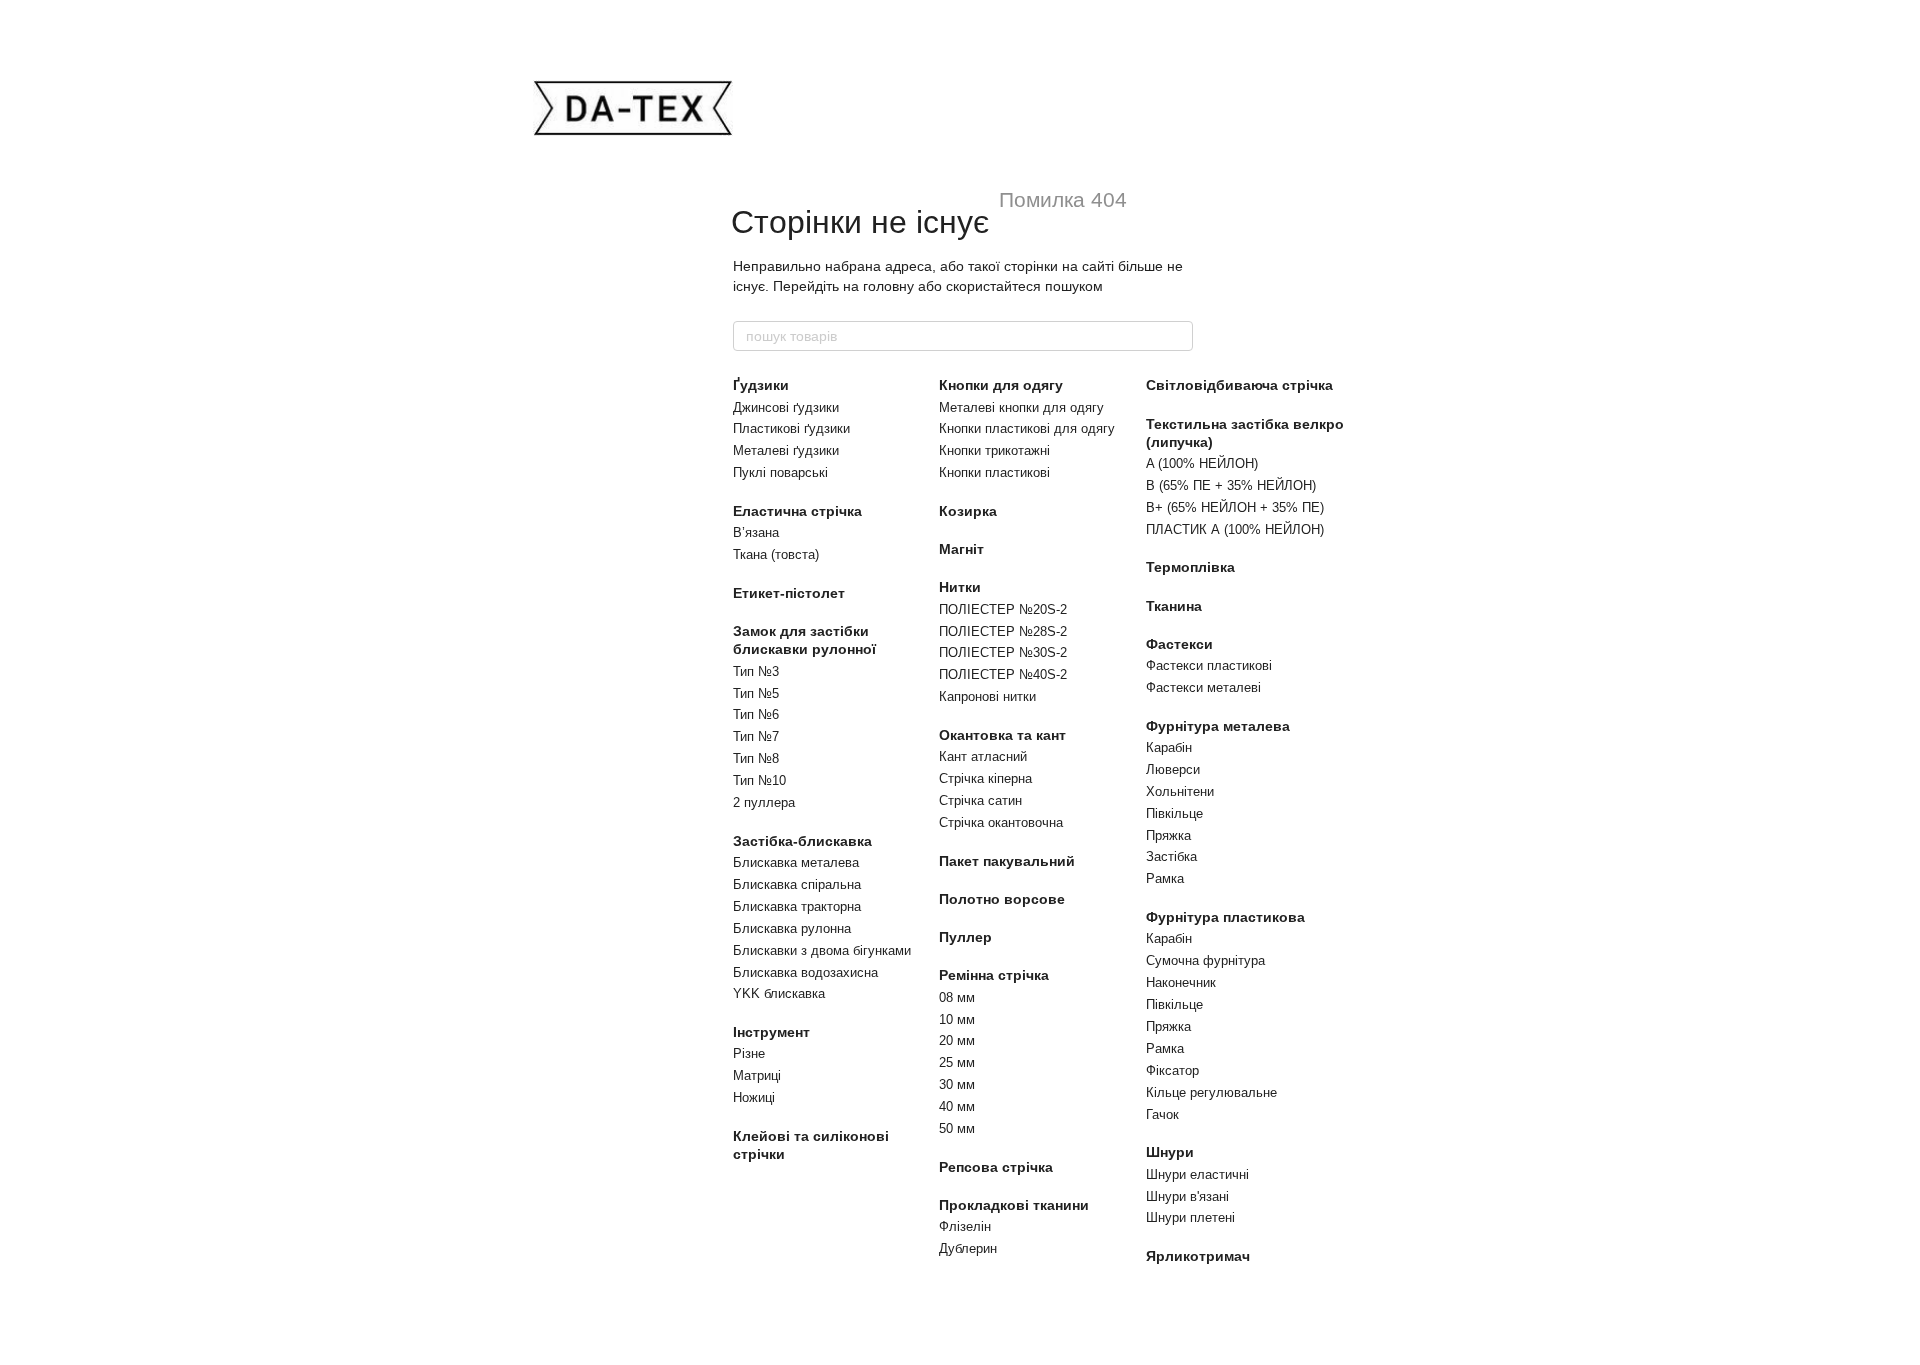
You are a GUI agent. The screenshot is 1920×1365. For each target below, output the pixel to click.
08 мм (957, 997)
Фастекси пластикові (1209, 665)
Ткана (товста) (776, 554)
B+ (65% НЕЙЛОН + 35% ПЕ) (1235, 507)
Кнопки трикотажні (994, 450)
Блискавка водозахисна (805, 972)
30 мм (957, 1084)
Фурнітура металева (1218, 726)
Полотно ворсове (1002, 899)
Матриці (757, 1075)
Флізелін (965, 1226)
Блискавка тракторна (797, 906)
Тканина (1174, 606)
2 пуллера (764, 802)
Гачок (1162, 1114)
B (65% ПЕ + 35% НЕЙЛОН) (1231, 485)
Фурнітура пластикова (1225, 917)
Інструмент (771, 1032)
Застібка (1171, 856)
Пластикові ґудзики (791, 428)
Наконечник (1181, 982)
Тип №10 (759, 780)
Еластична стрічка (797, 511)
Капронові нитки (987, 696)
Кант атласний (983, 756)
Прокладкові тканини (1014, 1205)
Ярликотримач (1198, 1256)
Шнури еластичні (1197, 1174)
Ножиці (754, 1097)
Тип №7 (756, 736)
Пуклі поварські (780, 472)
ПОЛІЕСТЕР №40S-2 (1003, 674)
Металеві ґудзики (786, 450)
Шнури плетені (1190, 1217)
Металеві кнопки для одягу (1021, 407)
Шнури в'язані (1187, 1196)
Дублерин (968, 1248)
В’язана (756, 532)
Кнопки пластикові (994, 472)
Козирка (968, 511)
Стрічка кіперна (985, 778)
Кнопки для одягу (1001, 385)
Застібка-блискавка (802, 841)
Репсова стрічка (996, 1167)
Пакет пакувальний (1007, 861)
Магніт (961, 549)
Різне (749, 1053)
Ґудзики (761, 385)
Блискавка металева (796, 862)
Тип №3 (756, 671)
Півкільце (1174, 813)
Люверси (1173, 769)
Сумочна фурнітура (1205, 960)
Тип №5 (756, 693)
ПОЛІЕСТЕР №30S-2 (1003, 652)
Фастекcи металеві (1203, 687)
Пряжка (1168, 835)
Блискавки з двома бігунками (822, 950)
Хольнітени (1180, 791)
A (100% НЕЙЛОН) (1202, 463)
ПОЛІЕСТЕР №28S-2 (1003, 631)
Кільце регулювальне (1211, 1092)
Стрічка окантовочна (1001, 822)
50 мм (957, 1128)
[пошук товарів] (1177, 336)
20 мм (957, 1040)
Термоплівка (1190, 567)
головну (888, 286)
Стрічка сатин (980, 800)
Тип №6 (756, 714)
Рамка (1165, 878)
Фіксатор (1172, 1070)
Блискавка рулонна (792, 928)
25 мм (957, 1062)
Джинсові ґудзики (786, 407)
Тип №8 (756, 758)
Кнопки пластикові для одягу (1027, 428)
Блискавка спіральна (797, 884)
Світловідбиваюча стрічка (1239, 385)
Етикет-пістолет (789, 593)
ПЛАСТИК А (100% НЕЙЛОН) (1235, 529)
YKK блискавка (779, 993)
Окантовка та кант (1002, 735)
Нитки (960, 587)
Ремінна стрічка (994, 975)
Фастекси (1179, 644)
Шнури (1170, 1152)
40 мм (957, 1106)
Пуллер (965, 937)
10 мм (957, 1019)
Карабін (1169, 747)
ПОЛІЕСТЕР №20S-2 (1003, 609)
